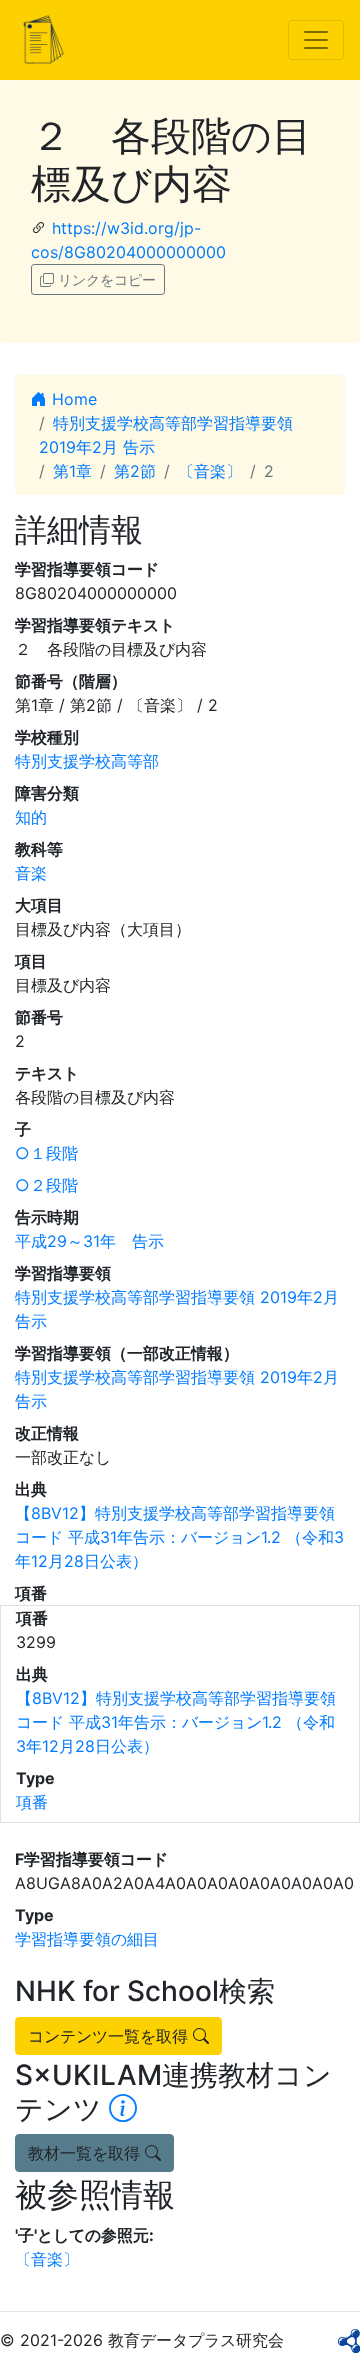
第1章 (72, 471)
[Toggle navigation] (316, 40)
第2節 (135, 471)
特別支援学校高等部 (87, 761)
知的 (31, 817)
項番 (32, 1802)
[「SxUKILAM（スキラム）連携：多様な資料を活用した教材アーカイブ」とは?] (123, 2109)
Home (72, 399)
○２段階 (46, 1185)
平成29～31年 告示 (89, 1241)
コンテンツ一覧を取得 (110, 2036)
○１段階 (46, 1153)
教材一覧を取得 (86, 2153)
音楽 (31, 873)
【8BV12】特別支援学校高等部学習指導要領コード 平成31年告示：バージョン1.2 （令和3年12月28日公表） (179, 1537)
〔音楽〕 (210, 471)
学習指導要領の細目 (87, 1939)
